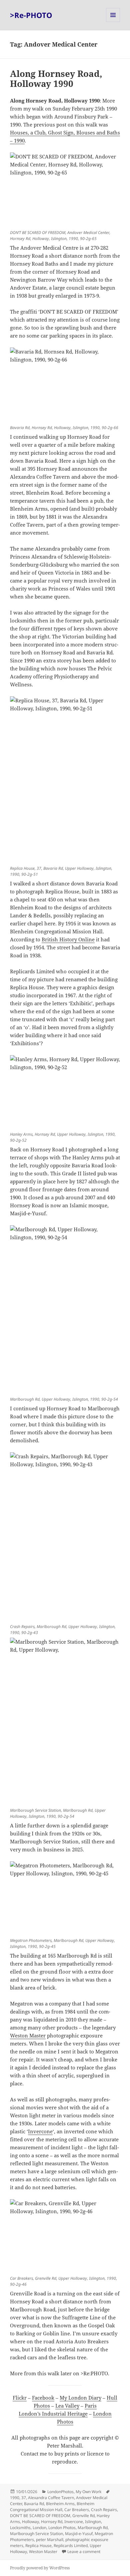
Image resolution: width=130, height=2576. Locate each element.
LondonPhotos (60, 2492)
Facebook (43, 2398)
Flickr (20, 2398)
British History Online (68, 939)
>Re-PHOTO (31, 15)
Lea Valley (67, 2406)
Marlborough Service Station (36, 2534)
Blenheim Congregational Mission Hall (52, 2507)
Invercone (40, 2131)
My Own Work (88, 2492)
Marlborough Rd (93, 2528)
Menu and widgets (113, 22)
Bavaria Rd (34, 2504)
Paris (91, 2406)
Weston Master (28, 2035)
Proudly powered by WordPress (40, 2568)
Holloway (30, 2522)
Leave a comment (84, 2552)
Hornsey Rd (52, 2522)
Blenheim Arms (60, 2504)
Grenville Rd (83, 2516)
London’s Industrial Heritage (53, 2414)
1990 (15, 2498)
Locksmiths (20, 2528)
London (39, 2528)
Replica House (38, 2546)
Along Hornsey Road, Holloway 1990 (56, 79)
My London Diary (80, 2398)
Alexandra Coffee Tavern (51, 2498)
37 (24, 2498)
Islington (93, 2522)
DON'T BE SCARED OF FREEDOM (40, 2516)
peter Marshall (50, 2540)
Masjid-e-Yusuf (79, 2534)
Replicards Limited (71, 2546)
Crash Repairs (104, 2510)
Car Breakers (77, 2510)
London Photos (62, 2528)
